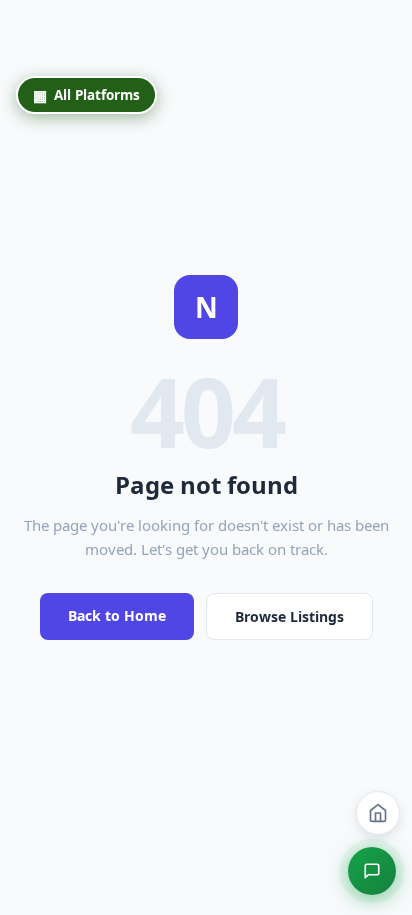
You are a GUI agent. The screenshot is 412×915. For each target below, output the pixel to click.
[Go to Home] (378, 813)
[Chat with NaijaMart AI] (372, 871)
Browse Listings (289, 616)
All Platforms (86, 95)
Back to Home (117, 615)
